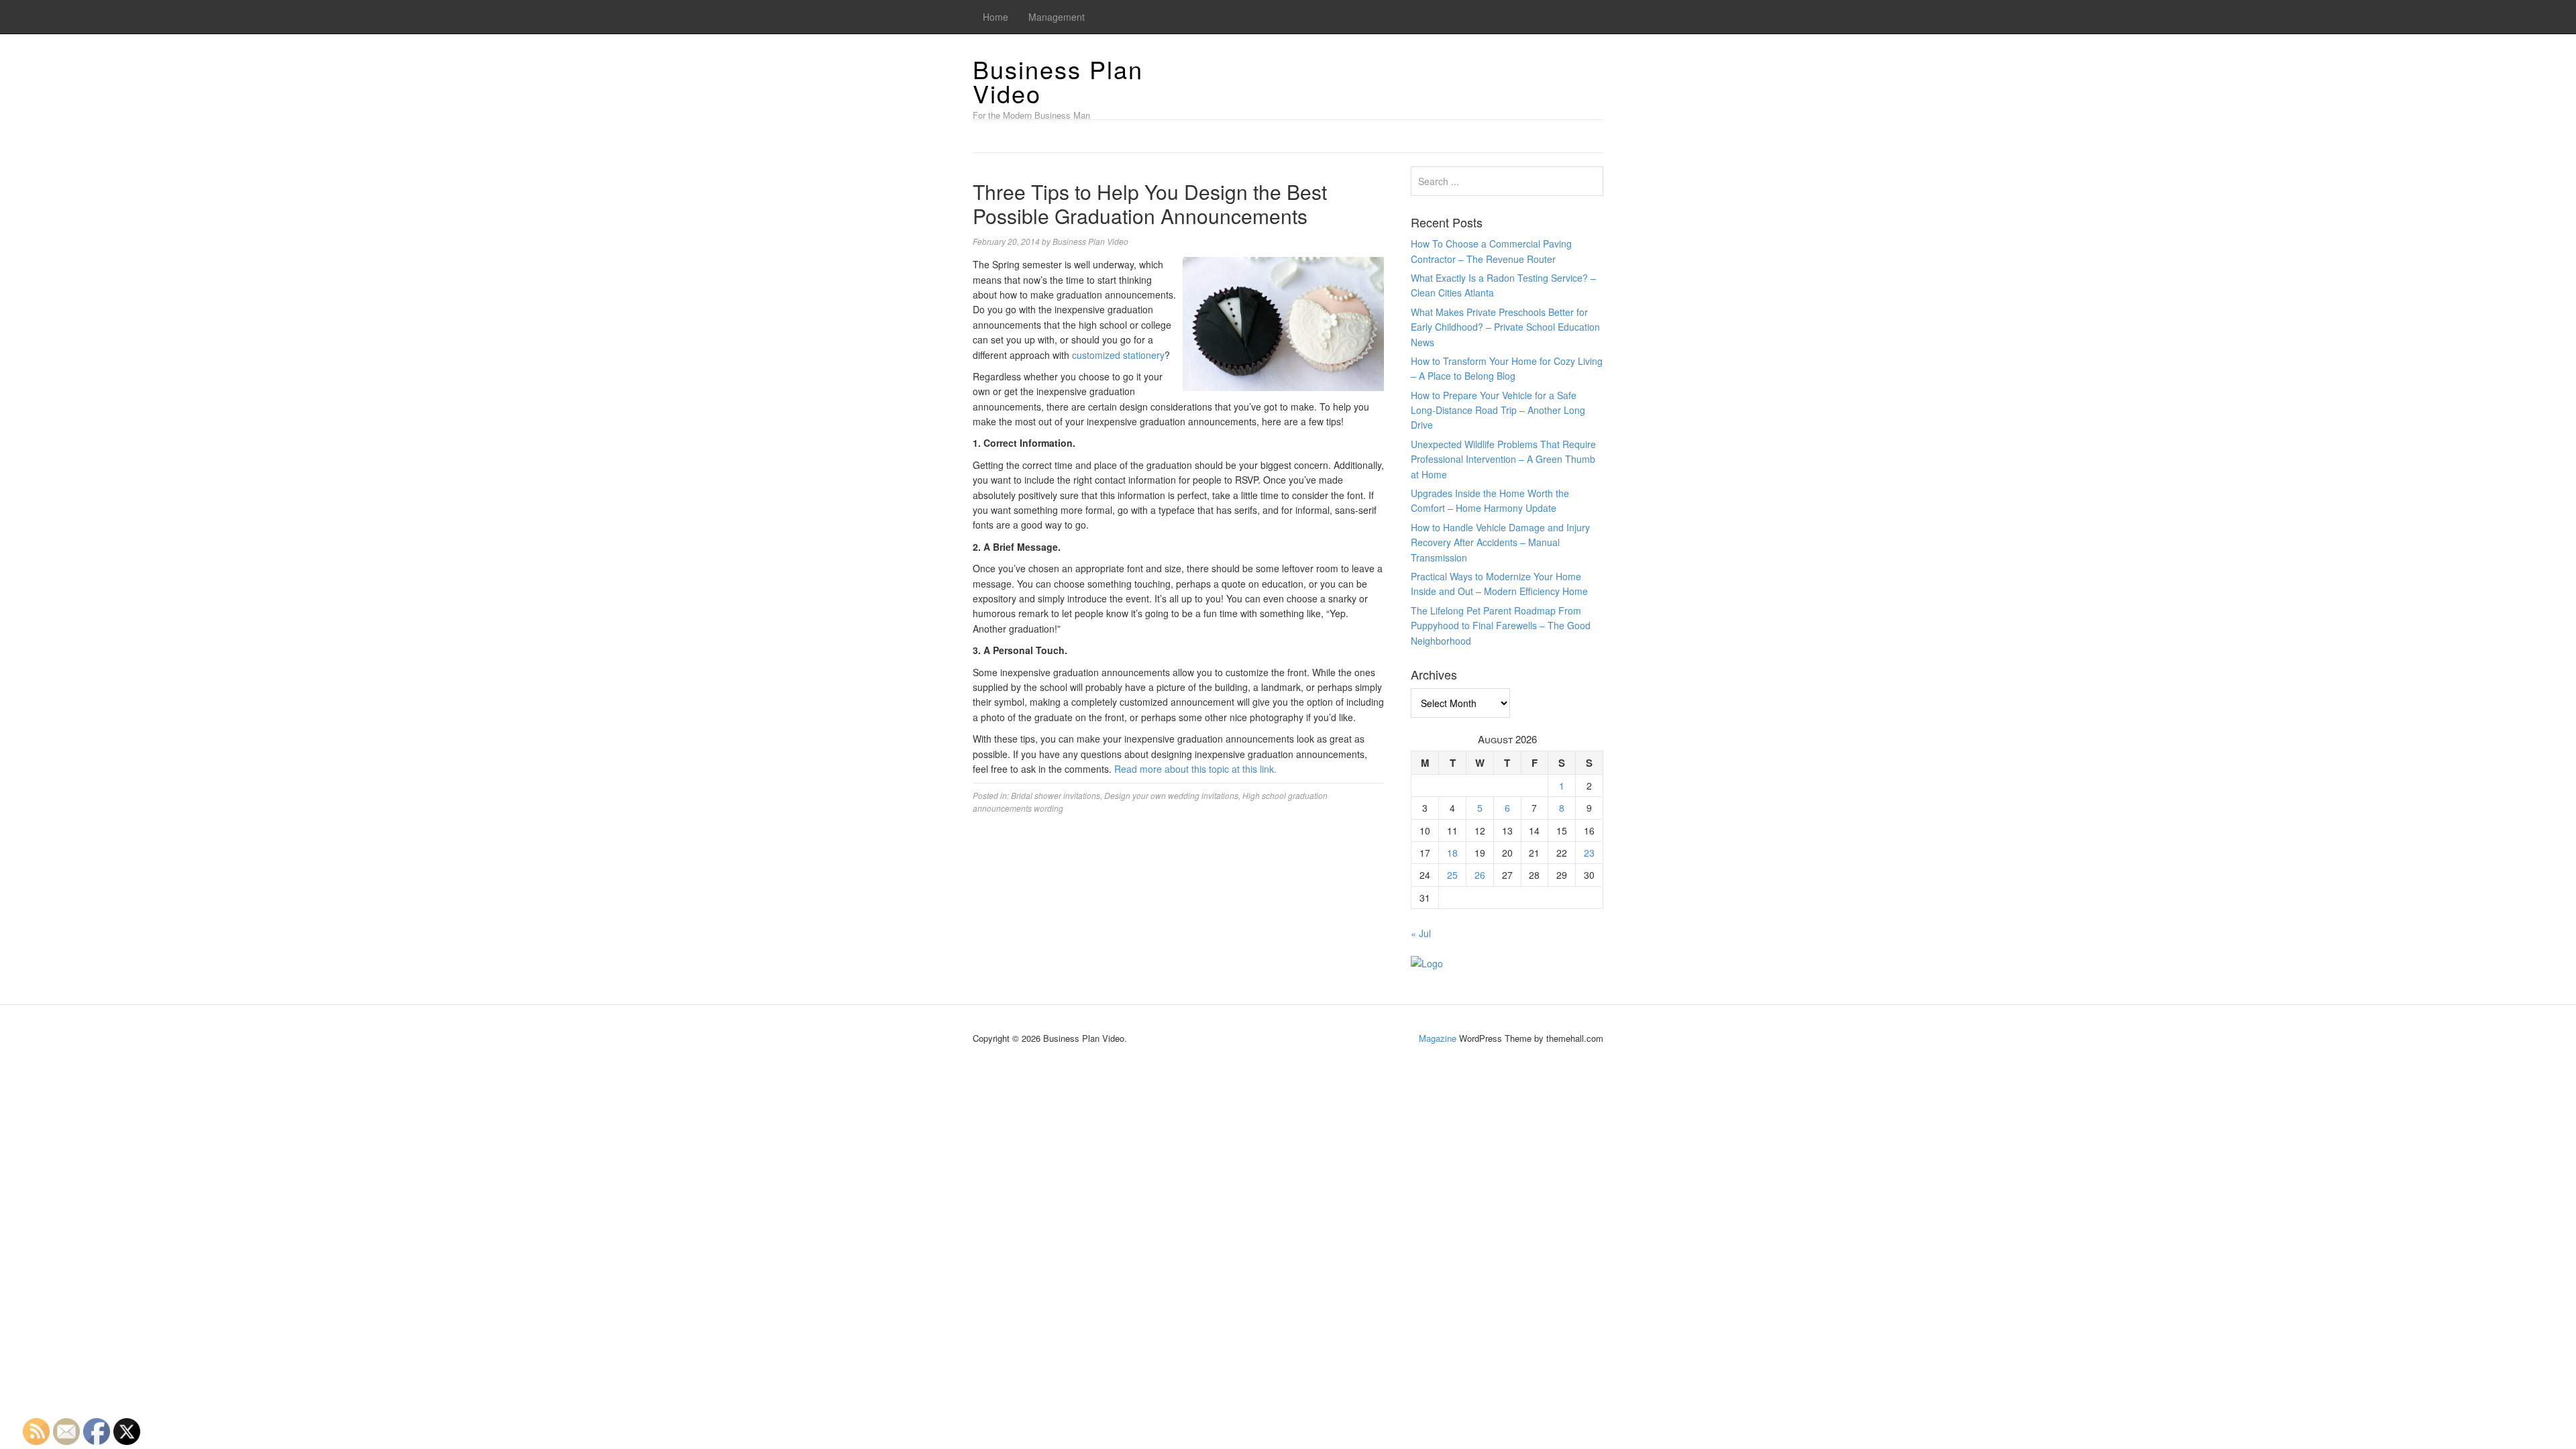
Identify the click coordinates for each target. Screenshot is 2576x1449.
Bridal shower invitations (1056, 795)
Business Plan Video (1058, 81)
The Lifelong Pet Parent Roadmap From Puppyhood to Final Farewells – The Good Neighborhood (1501, 626)
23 (1589, 853)
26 (1480, 875)
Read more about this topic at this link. (1195, 769)
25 (1452, 875)
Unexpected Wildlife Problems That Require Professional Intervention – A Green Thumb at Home (1503, 459)
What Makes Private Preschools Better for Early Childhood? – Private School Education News (1505, 327)
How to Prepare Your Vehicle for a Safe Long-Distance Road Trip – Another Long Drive (1498, 410)
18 (1452, 853)
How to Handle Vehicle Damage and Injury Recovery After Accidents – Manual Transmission (1500, 542)
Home (996, 17)
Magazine (1438, 1038)
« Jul (1421, 933)
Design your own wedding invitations (1171, 795)
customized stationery (1118, 355)
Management (1057, 17)
